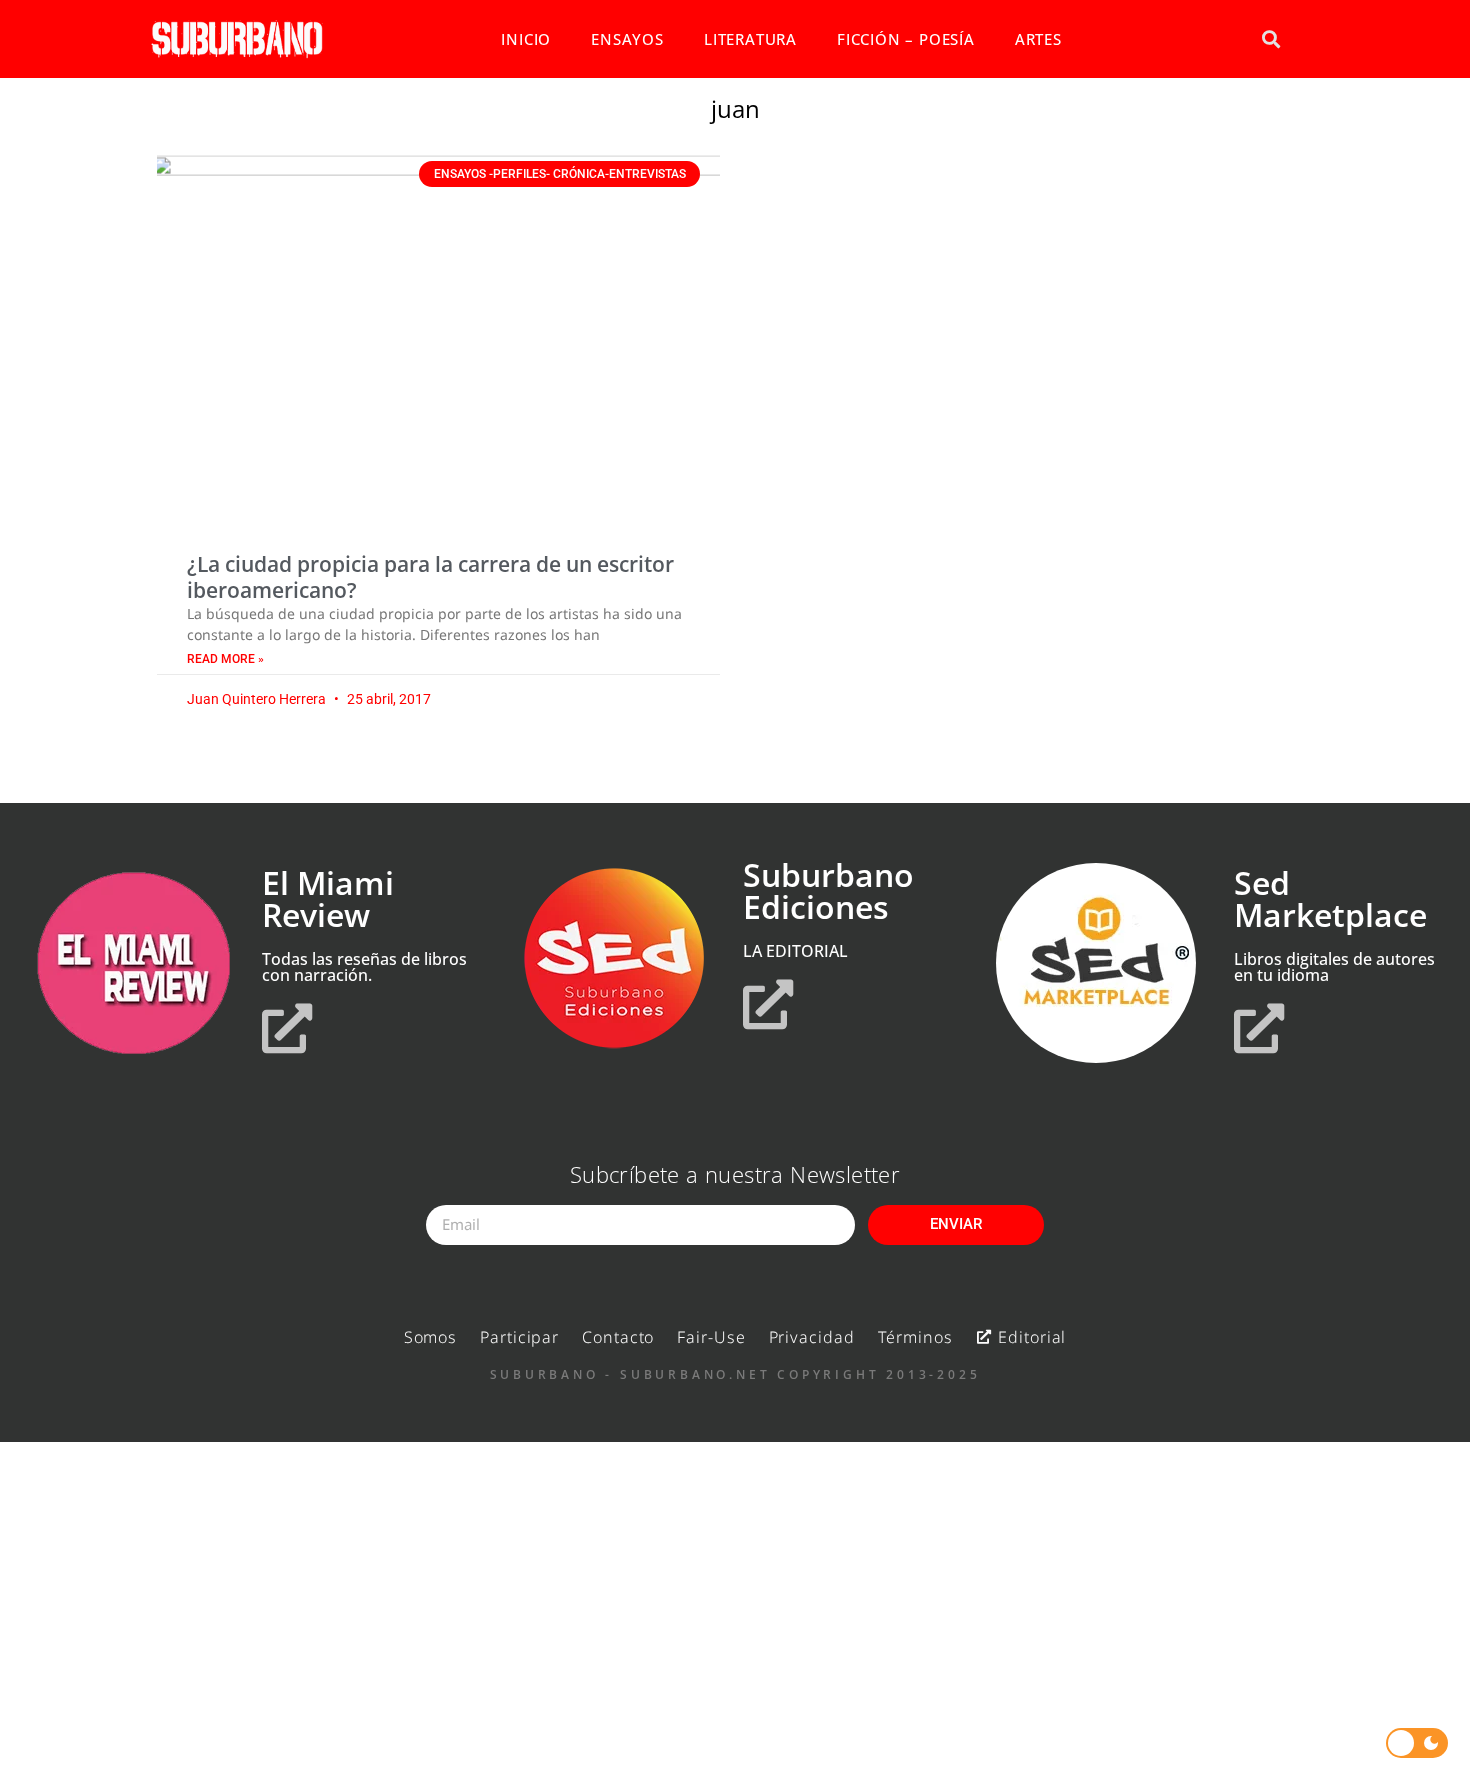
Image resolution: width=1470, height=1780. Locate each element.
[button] (1270, 39)
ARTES (1038, 39)
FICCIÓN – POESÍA (906, 39)
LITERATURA (750, 39)
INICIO (526, 39)
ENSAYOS (627, 39)
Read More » (225, 659)
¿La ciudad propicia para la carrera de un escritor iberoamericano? (430, 576)
